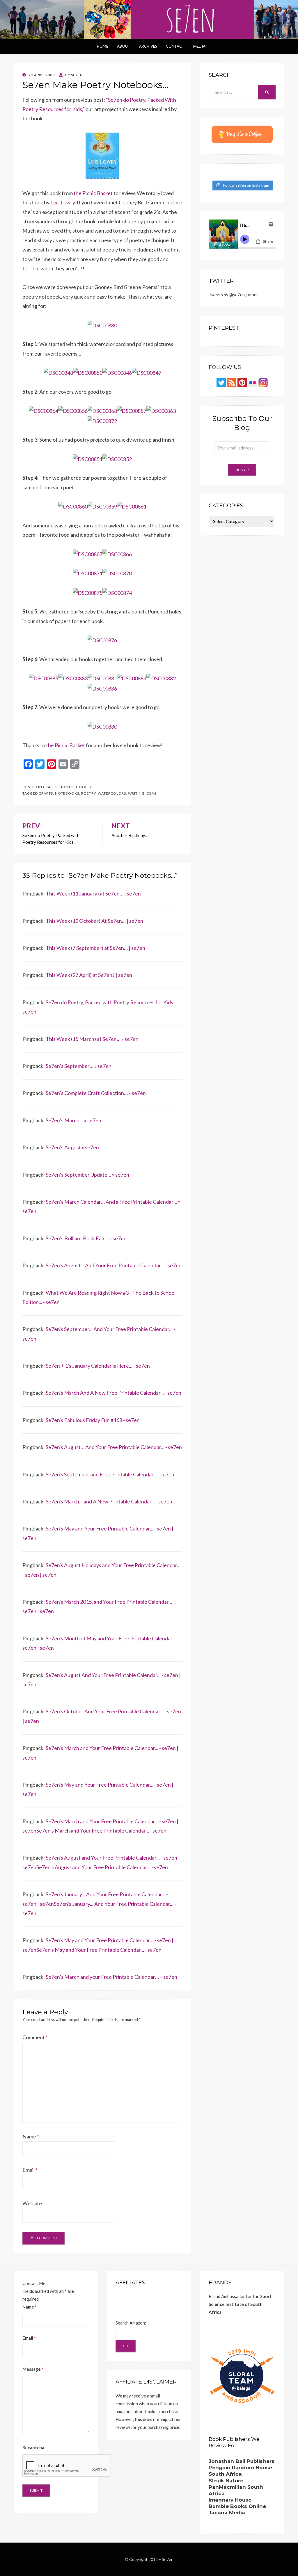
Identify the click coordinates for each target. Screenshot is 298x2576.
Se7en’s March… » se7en (73, 1120)
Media (199, 46)
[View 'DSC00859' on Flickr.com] (102, 506)
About (124, 46)
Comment (35, 2037)
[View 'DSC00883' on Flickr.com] (73, 678)
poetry (88, 793)
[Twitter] (221, 382)
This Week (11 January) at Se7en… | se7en (93, 893)
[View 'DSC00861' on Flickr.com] (132, 506)
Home (103, 46)
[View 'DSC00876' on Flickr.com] (102, 640)
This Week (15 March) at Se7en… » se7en (92, 1039)
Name (31, 2136)
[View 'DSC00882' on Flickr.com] (161, 678)
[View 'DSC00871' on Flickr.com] (88, 573)
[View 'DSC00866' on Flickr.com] (117, 553)
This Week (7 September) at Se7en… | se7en (95, 948)
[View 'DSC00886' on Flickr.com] (102, 688)
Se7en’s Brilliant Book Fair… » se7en (86, 1238)
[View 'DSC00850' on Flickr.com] (88, 372)
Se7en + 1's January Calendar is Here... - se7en (98, 1366)
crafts (46, 793)
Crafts (50, 787)
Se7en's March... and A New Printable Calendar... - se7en (109, 1501)
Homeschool (73, 787)
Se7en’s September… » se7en (79, 1066)
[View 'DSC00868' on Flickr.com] (102, 410)
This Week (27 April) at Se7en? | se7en (89, 975)
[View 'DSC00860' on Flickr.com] (73, 506)
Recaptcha (33, 2447)
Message (33, 2369)
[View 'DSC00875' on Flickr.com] (88, 592)
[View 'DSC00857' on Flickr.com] (132, 410)
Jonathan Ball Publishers (242, 2461)
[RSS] (232, 382)
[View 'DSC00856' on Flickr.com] (73, 410)
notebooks (67, 793)
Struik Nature (226, 2481)
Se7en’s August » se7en (72, 1147)
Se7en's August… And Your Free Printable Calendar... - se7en (114, 1447)
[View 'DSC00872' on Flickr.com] (102, 420)
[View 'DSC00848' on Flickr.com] (58, 372)
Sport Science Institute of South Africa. (240, 2304)
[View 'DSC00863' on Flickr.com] (161, 410)
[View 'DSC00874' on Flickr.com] (117, 592)
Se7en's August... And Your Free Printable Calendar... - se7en (114, 1265)
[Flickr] (253, 382)
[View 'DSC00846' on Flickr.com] (117, 372)
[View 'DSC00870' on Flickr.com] (117, 573)
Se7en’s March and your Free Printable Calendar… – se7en (111, 1977)
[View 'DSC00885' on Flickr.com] (44, 678)
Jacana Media (227, 2513)
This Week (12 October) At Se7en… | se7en (94, 921)
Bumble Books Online (237, 2506)
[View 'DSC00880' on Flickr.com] (102, 325)
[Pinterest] (242, 382)
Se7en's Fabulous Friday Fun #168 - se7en (93, 1420)
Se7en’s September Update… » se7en (87, 1175)
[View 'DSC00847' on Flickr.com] (147, 372)
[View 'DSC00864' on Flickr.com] (44, 410)
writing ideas (142, 793)
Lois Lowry (63, 202)
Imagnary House (230, 2500)
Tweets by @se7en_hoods (234, 295)
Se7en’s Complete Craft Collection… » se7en (96, 1093)
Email (30, 2170)
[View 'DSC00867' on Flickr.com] (88, 553)
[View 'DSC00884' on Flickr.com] (132, 678)
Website (32, 2203)
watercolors (112, 793)
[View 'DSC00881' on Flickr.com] (102, 678)
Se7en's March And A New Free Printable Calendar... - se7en (113, 1393)
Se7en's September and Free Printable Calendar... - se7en (110, 1474)
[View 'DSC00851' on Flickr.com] (88, 459)
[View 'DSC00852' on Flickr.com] (117, 459)
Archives (148, 46)
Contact (175, 46)
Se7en (168, 2559)
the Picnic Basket (93, 193)
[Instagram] (263, 382)
